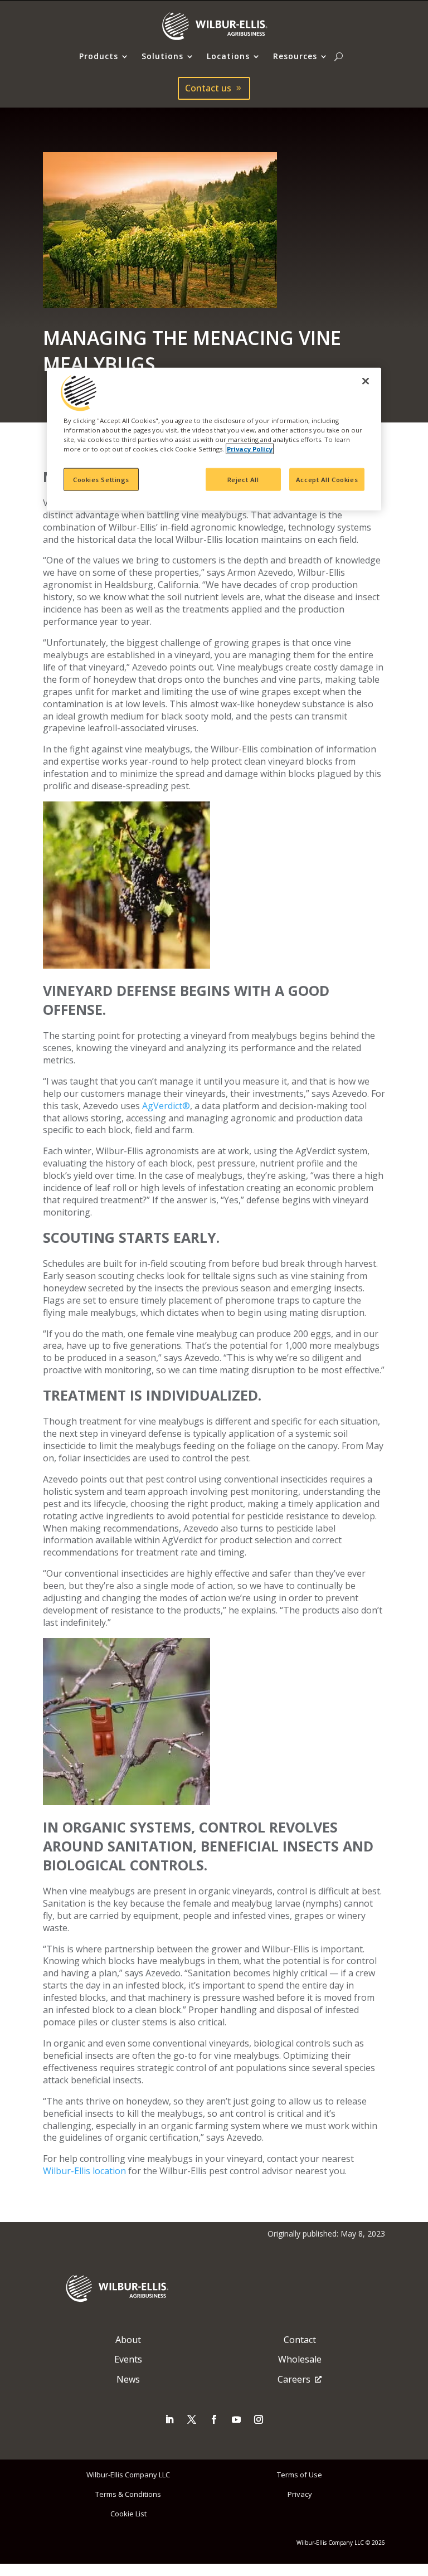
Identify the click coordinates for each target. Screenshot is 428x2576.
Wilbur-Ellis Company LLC (128, 2475)
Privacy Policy (250, 449)
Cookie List (128, 2514)
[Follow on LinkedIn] (169, 2419)
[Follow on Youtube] (236, 2419)
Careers (294, 2379)
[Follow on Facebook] (214, 2419)
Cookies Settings (101, 479)
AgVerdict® (166, 1106)
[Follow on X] (192, 2419)
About (128, 2340)
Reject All (243, 479)
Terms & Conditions (128, 2494)
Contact (300, 2340)
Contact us (208, 88)
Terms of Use (300, 2475)
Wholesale (300, 2359)
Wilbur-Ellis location (84, 2171)
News (128, 2379)
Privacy (300, 2494)
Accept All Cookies (327, 479)
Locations (228, 57)
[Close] (366, 381)
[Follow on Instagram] (259, 2419)
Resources (295, 57)
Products (99, 57)
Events (128, 2359)
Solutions (162, 57)
